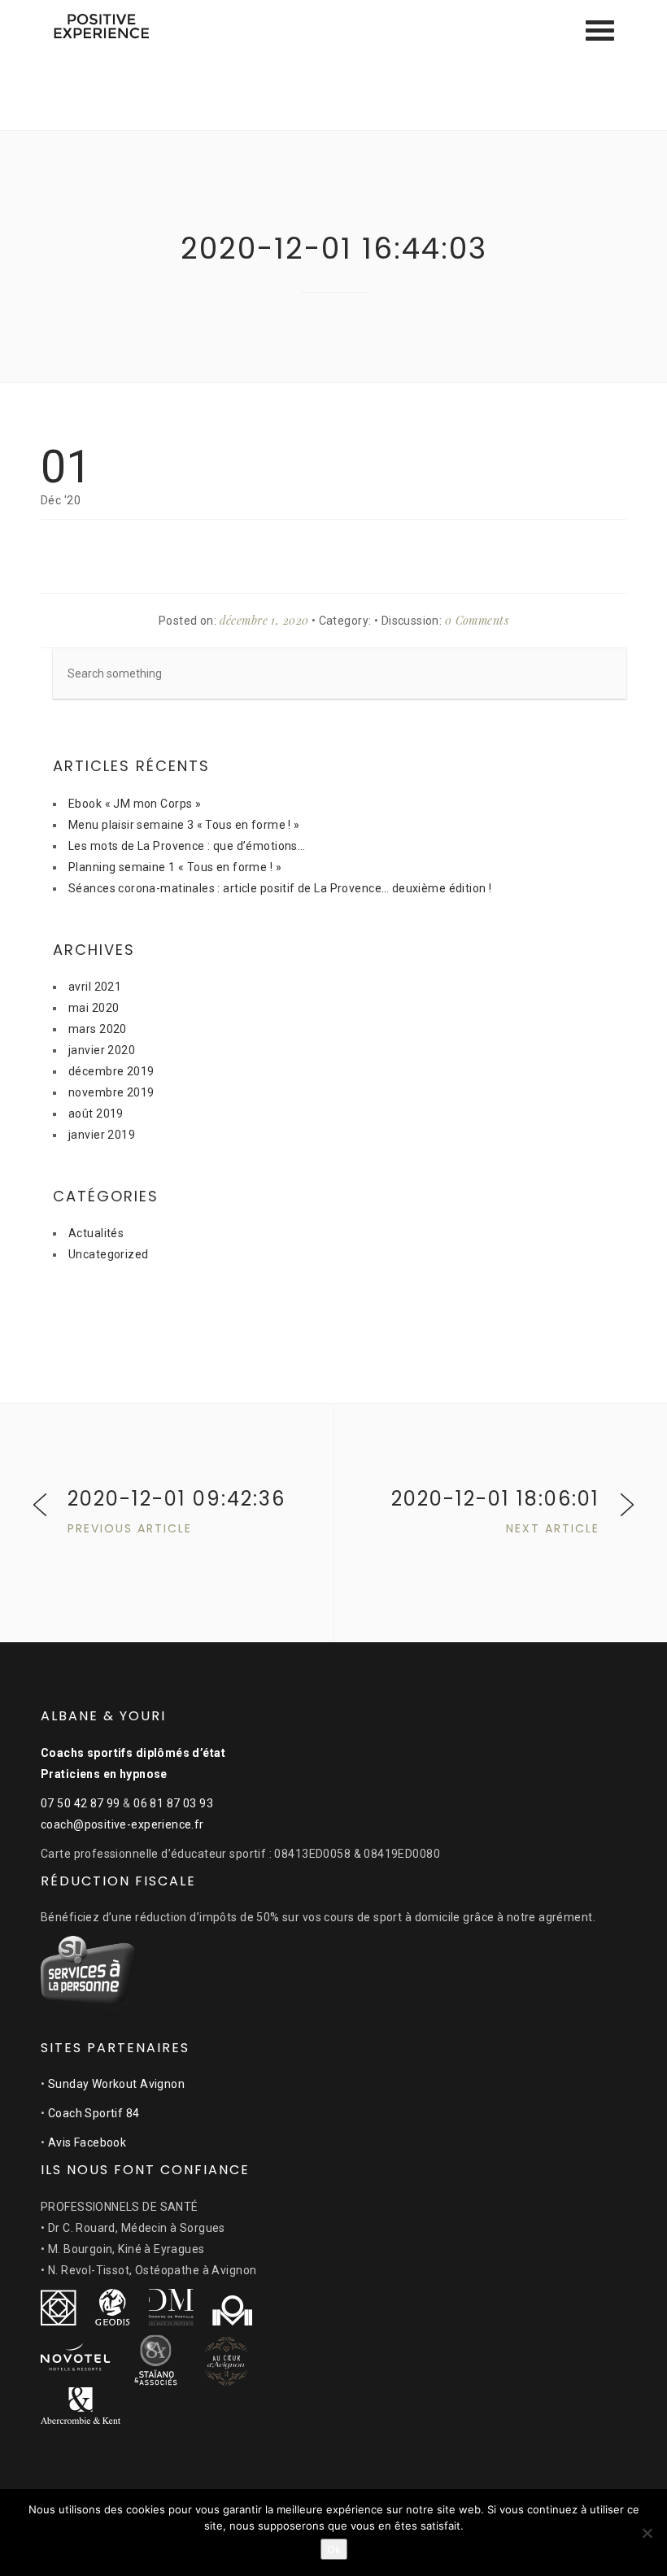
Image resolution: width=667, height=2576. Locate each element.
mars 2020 (98, 1029)
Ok (334, 2549)
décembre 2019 (111, 1071)
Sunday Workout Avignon (116, 2084)
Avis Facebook (87, 2142)
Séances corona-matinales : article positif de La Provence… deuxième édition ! (280, 888)
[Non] (647, 2533)
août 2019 (96, 1114)
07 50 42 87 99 (81, 1803)
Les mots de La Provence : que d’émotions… (187, 846)
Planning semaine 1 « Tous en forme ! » (175, 867)
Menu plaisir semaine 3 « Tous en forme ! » (184, 825)
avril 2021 (95, 987)
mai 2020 (94, 1008)
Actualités (96, 1233)
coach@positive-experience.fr (122, 1824)
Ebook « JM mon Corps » (135, 804)
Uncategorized (108, 1254)
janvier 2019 (102, 1135)
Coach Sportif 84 (94, 2113)
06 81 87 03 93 (173, 1803)
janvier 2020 (102, 1050)
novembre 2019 (111, 1092)
